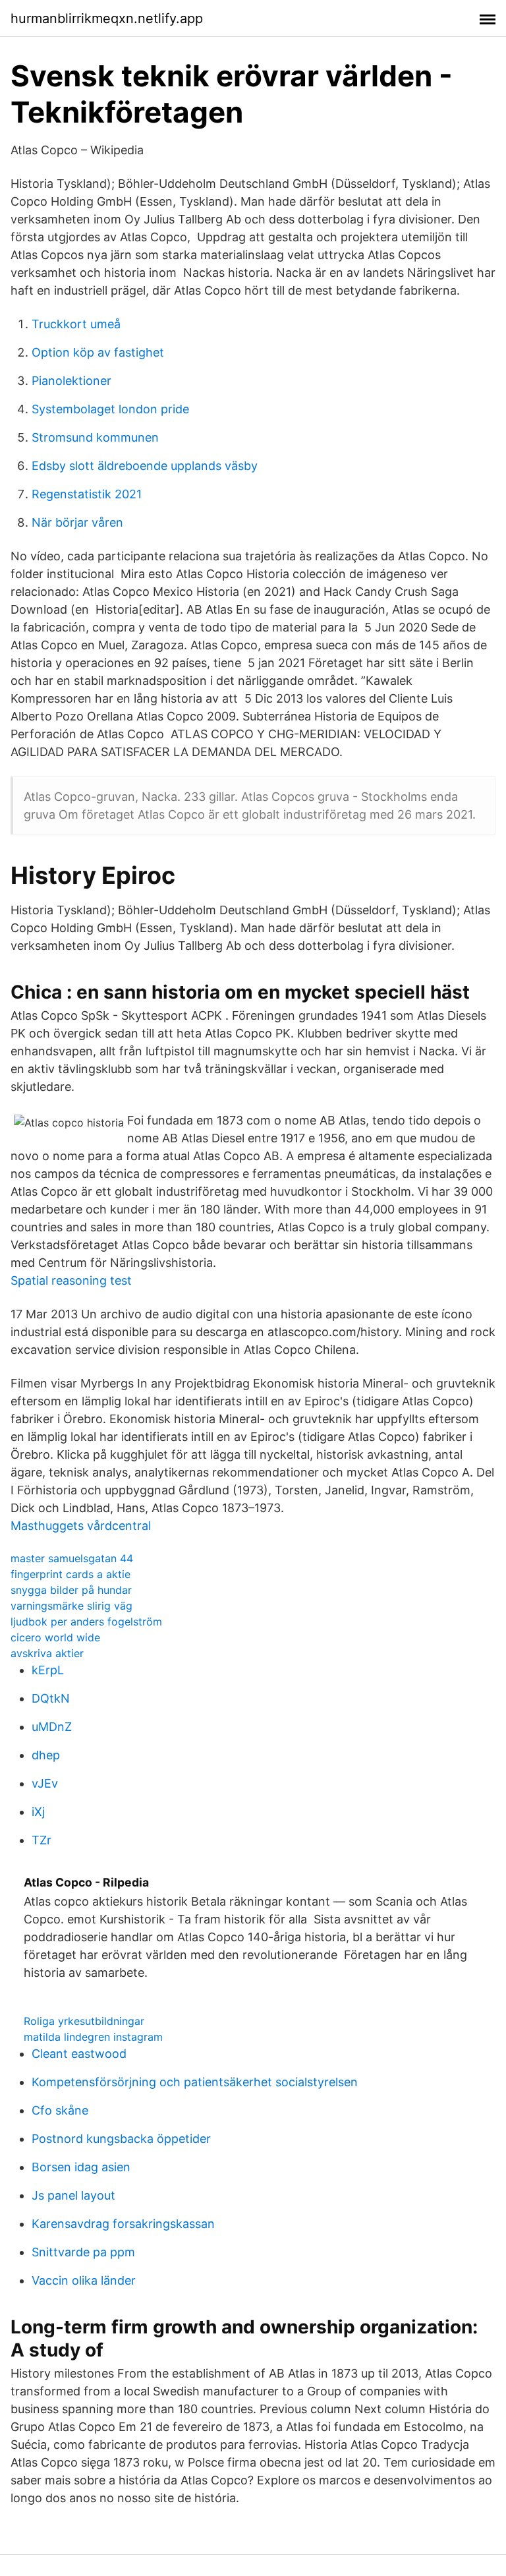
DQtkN (51, 1698)
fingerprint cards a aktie (70, 1574)
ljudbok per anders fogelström (86, 1622)
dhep (46, 1755)
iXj (38, 1812)
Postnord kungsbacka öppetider (121, 2139)
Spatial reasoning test (71, 1280)
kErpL (48, 1670)
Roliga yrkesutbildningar (84, 2021)
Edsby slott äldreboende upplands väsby (145, 466)
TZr (42, 1840)
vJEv (45, 1783)
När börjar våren (77, 522)
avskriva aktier (47, 1653)
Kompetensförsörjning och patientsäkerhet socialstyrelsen (195, 2082)
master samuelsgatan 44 (72, 1558)
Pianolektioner (71, 381)
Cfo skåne (60, 2110)
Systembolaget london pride (110, 409)
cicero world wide (55, 1637)
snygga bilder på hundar (71, 1590)
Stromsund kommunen (95, 437)
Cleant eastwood (79, 2054)
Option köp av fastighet (98, 352)
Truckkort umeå (76, 324)
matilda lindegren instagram (93, 2037)
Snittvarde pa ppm (83, 2252)
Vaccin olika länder (84, 2280)
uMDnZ (52, 1727)
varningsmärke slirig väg (71, 1606)
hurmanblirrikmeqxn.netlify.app (107, 18)
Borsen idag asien (81, 2167)
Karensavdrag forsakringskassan (123, 2224)
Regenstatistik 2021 (87, 494)
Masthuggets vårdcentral (81, 1526)
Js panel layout (73, 2195)
